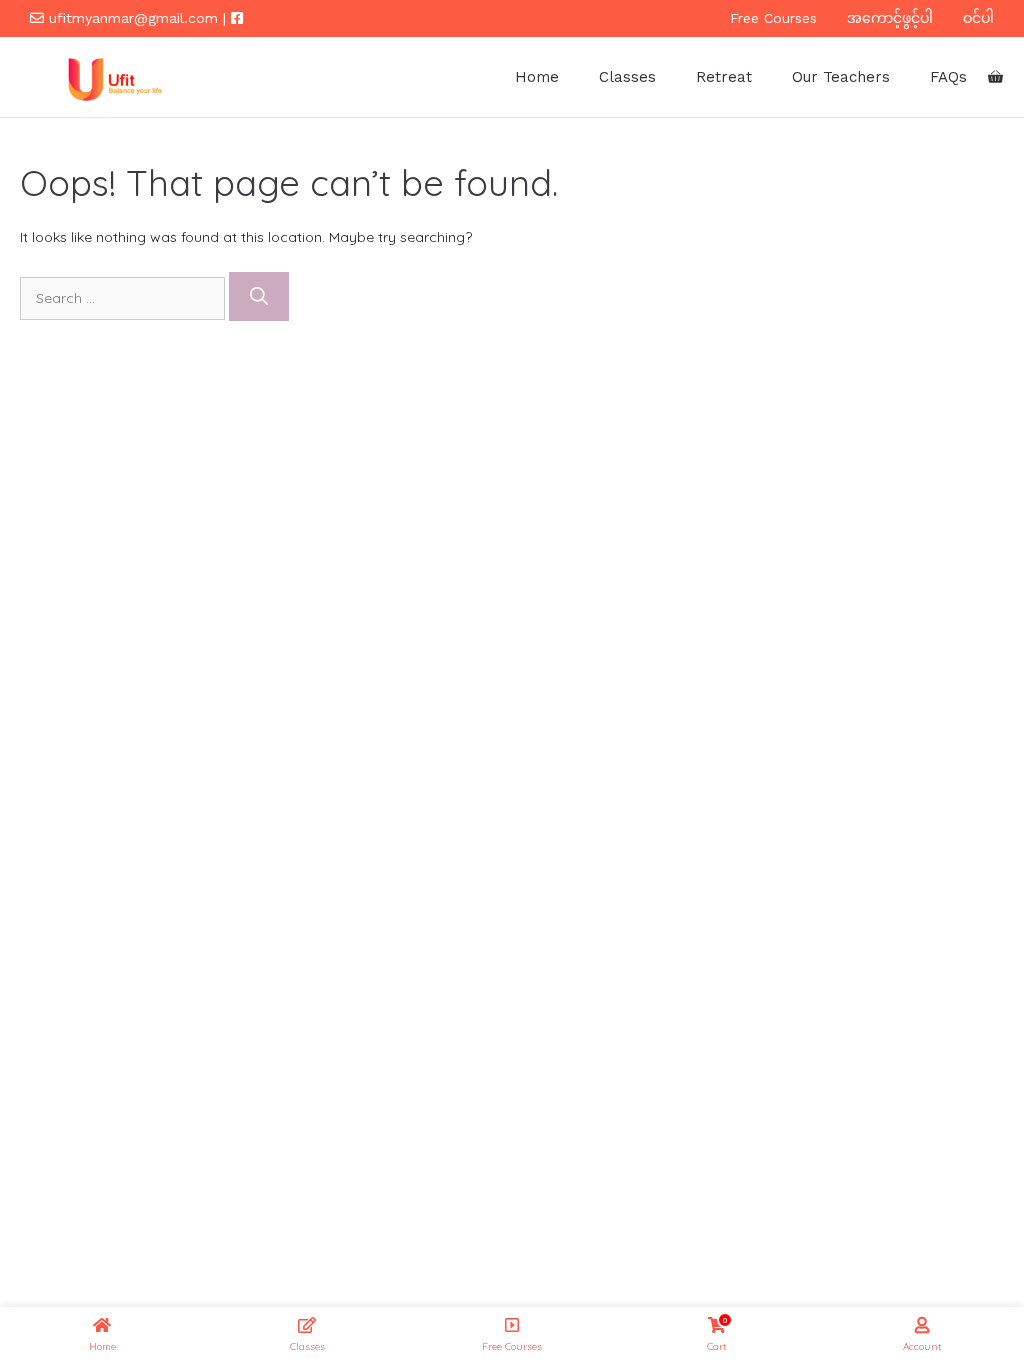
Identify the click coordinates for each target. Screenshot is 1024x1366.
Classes (627, 77)
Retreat (724, 77)
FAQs (948, 77)
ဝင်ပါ (978, 18)
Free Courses (773, 18)
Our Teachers (841, 77)
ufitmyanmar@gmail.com (133, 18)
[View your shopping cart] (995, 77)
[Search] (259, 296)
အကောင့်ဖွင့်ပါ (890, 18)
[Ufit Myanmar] (112, 77)
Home (537, 77)
